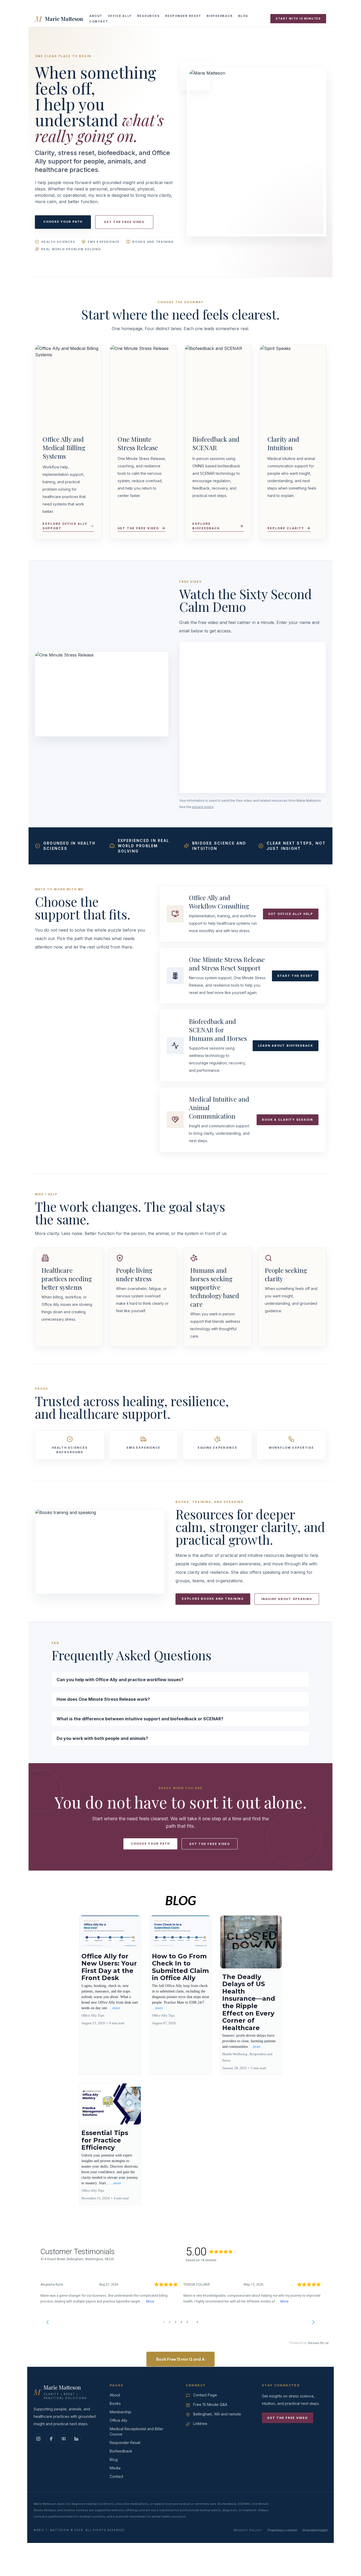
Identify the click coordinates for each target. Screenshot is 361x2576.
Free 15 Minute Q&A (210, 2404)
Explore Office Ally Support (65, 526)
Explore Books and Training (213, 1599)
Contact (99, 21)
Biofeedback (220, 16)
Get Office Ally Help (291, 914)
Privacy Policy (248, 2530)
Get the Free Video (124, 222)
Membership (121, 2412)
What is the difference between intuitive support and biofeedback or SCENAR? (140, 1719)
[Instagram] (38, 2439)
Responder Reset (183, 16)
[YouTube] (64, 2439)
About (96, 16)
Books (115, 2403)
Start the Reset (295, 976)
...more (115, 2008)
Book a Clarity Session (288, 1120)
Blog (243, 16)
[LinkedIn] (76, 2439)
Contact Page (205, 2395)
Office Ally (120, 16)
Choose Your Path (63, 222)
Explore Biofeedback (206, 526)
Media (115, 2468)
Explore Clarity (286, 528)
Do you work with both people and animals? (102, 1738)
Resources (149, 16)
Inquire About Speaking (287, 1599)
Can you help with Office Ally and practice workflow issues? (120, 1680)
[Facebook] (51, 2439)
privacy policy (203, 807)
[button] (110, 1995)
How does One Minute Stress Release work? (103, 1699)
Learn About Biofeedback (286, 1046)
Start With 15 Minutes (298, 19)
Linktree (200, 2424)
